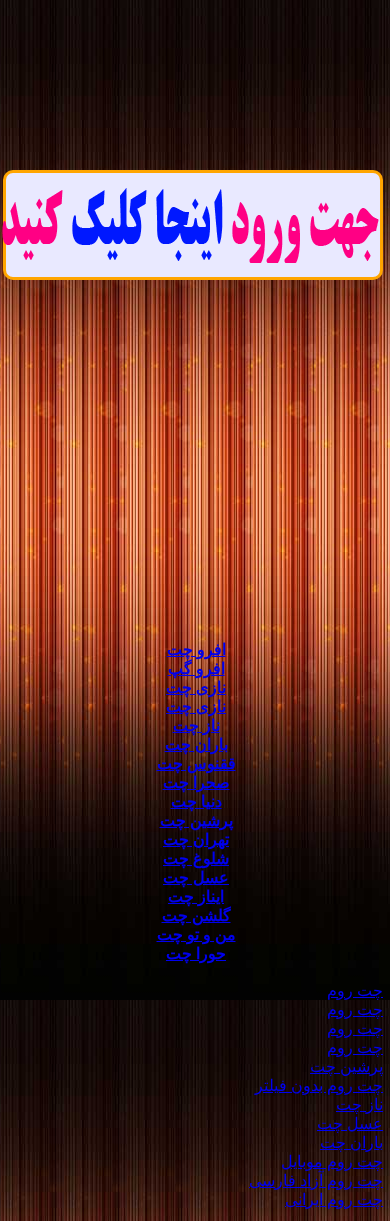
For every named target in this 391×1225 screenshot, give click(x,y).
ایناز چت (196, 896)
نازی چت (196, 687)
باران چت (196, 744)
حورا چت (196, 953)
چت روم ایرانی (334, 1199)
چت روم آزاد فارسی (316, 1180)
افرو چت (196, 649)
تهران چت (196, 839)
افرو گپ (196, 668)
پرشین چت (196, 820)
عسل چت (196, 877)
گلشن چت (196, 915)
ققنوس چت (196, 763)
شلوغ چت (196, 858)
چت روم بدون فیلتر (319, 1085)
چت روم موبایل (332, 1161)
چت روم (355, 990)
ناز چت (196, 725)
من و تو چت (196, 934)
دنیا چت (196, 801)
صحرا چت (196, 782)
